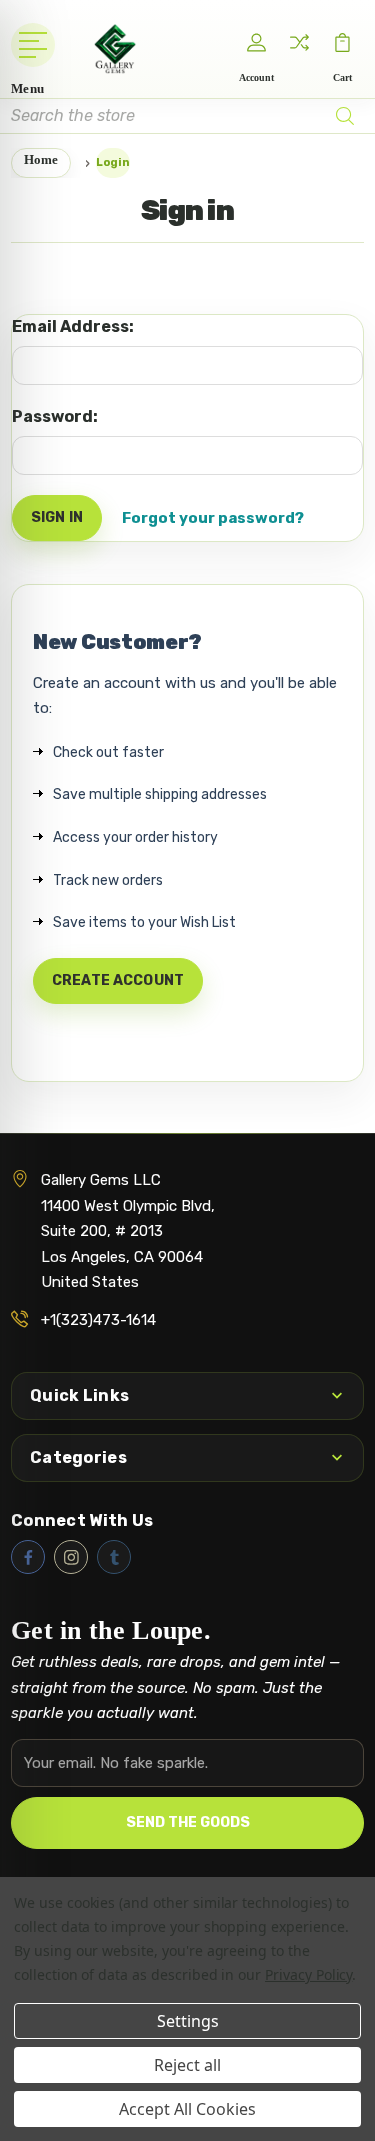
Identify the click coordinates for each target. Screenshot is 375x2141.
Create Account (118, 980)
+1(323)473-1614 (98, 1320)
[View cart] (343, 43)
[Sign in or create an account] (257, 43)
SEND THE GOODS (188, 1822)
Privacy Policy (308, 1974)
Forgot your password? (213, 518)
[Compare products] (300, 43)
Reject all (187, 2065)
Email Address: (73, 326)
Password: (55, 416)
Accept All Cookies (187, 2109)
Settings (188, 2021)
